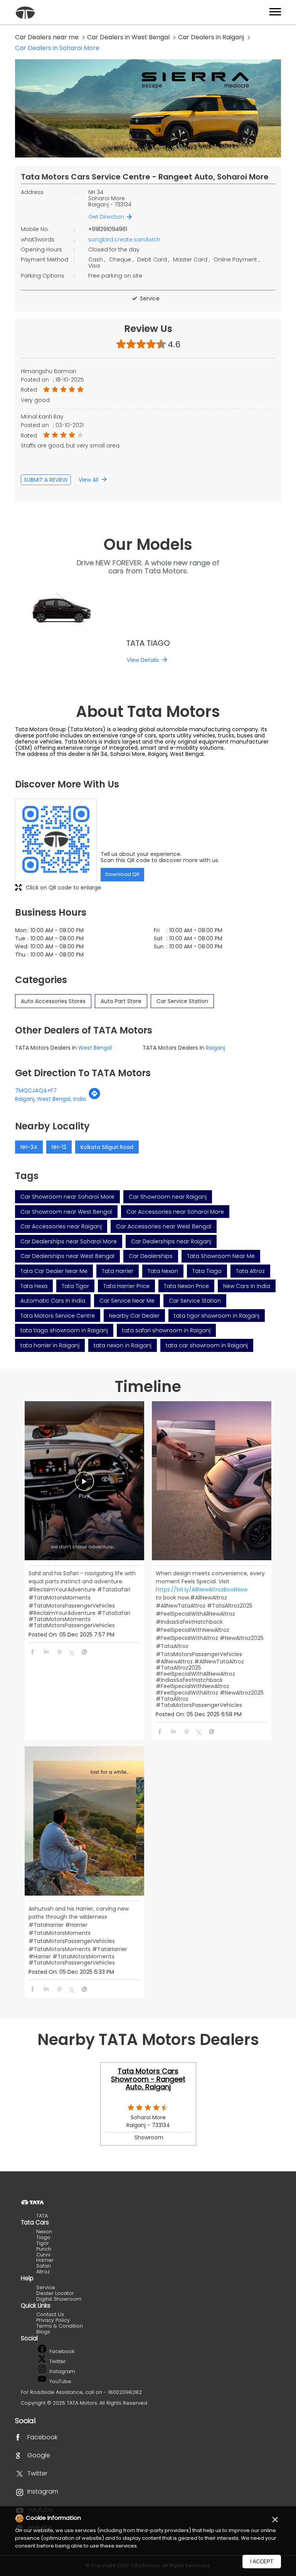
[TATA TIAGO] (148, 610)
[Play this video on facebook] (84, 1485)
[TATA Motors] (25, 13)
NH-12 (59, 1147)
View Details (143, 660)
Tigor (43, 2243)
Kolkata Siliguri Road (107, 1147)
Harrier (45, 2260)
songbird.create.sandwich (124, 240)
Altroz (43, 2272)
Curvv (43, 2255)
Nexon (44, 2232)
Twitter (57, 2361)
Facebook (61, 2351)
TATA (42, 2216)
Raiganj (215, 1048)
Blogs (43, 2332)
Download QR (122, 874)
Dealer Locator (55, 2293)
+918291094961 (108, 229)
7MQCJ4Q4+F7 (36, 1090)
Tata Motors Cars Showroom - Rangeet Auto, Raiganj (148, 2079)
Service (46, 2287)
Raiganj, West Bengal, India (50, 1099)
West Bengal (95, 1048)
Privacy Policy (53, 2320)
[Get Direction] (94, 1098)
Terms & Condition (60, 2326)
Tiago (43, 2237)
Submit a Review (46, 480)
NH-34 (29, 1147)
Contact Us (50, 2314)
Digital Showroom (59, 2299)
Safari (44, 2266)
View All (88, 480)
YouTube (60, 2381)
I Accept (262, 2562)
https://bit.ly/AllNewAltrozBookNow (202, 1589)
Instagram (61, 2371)
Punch (44, 2249)
